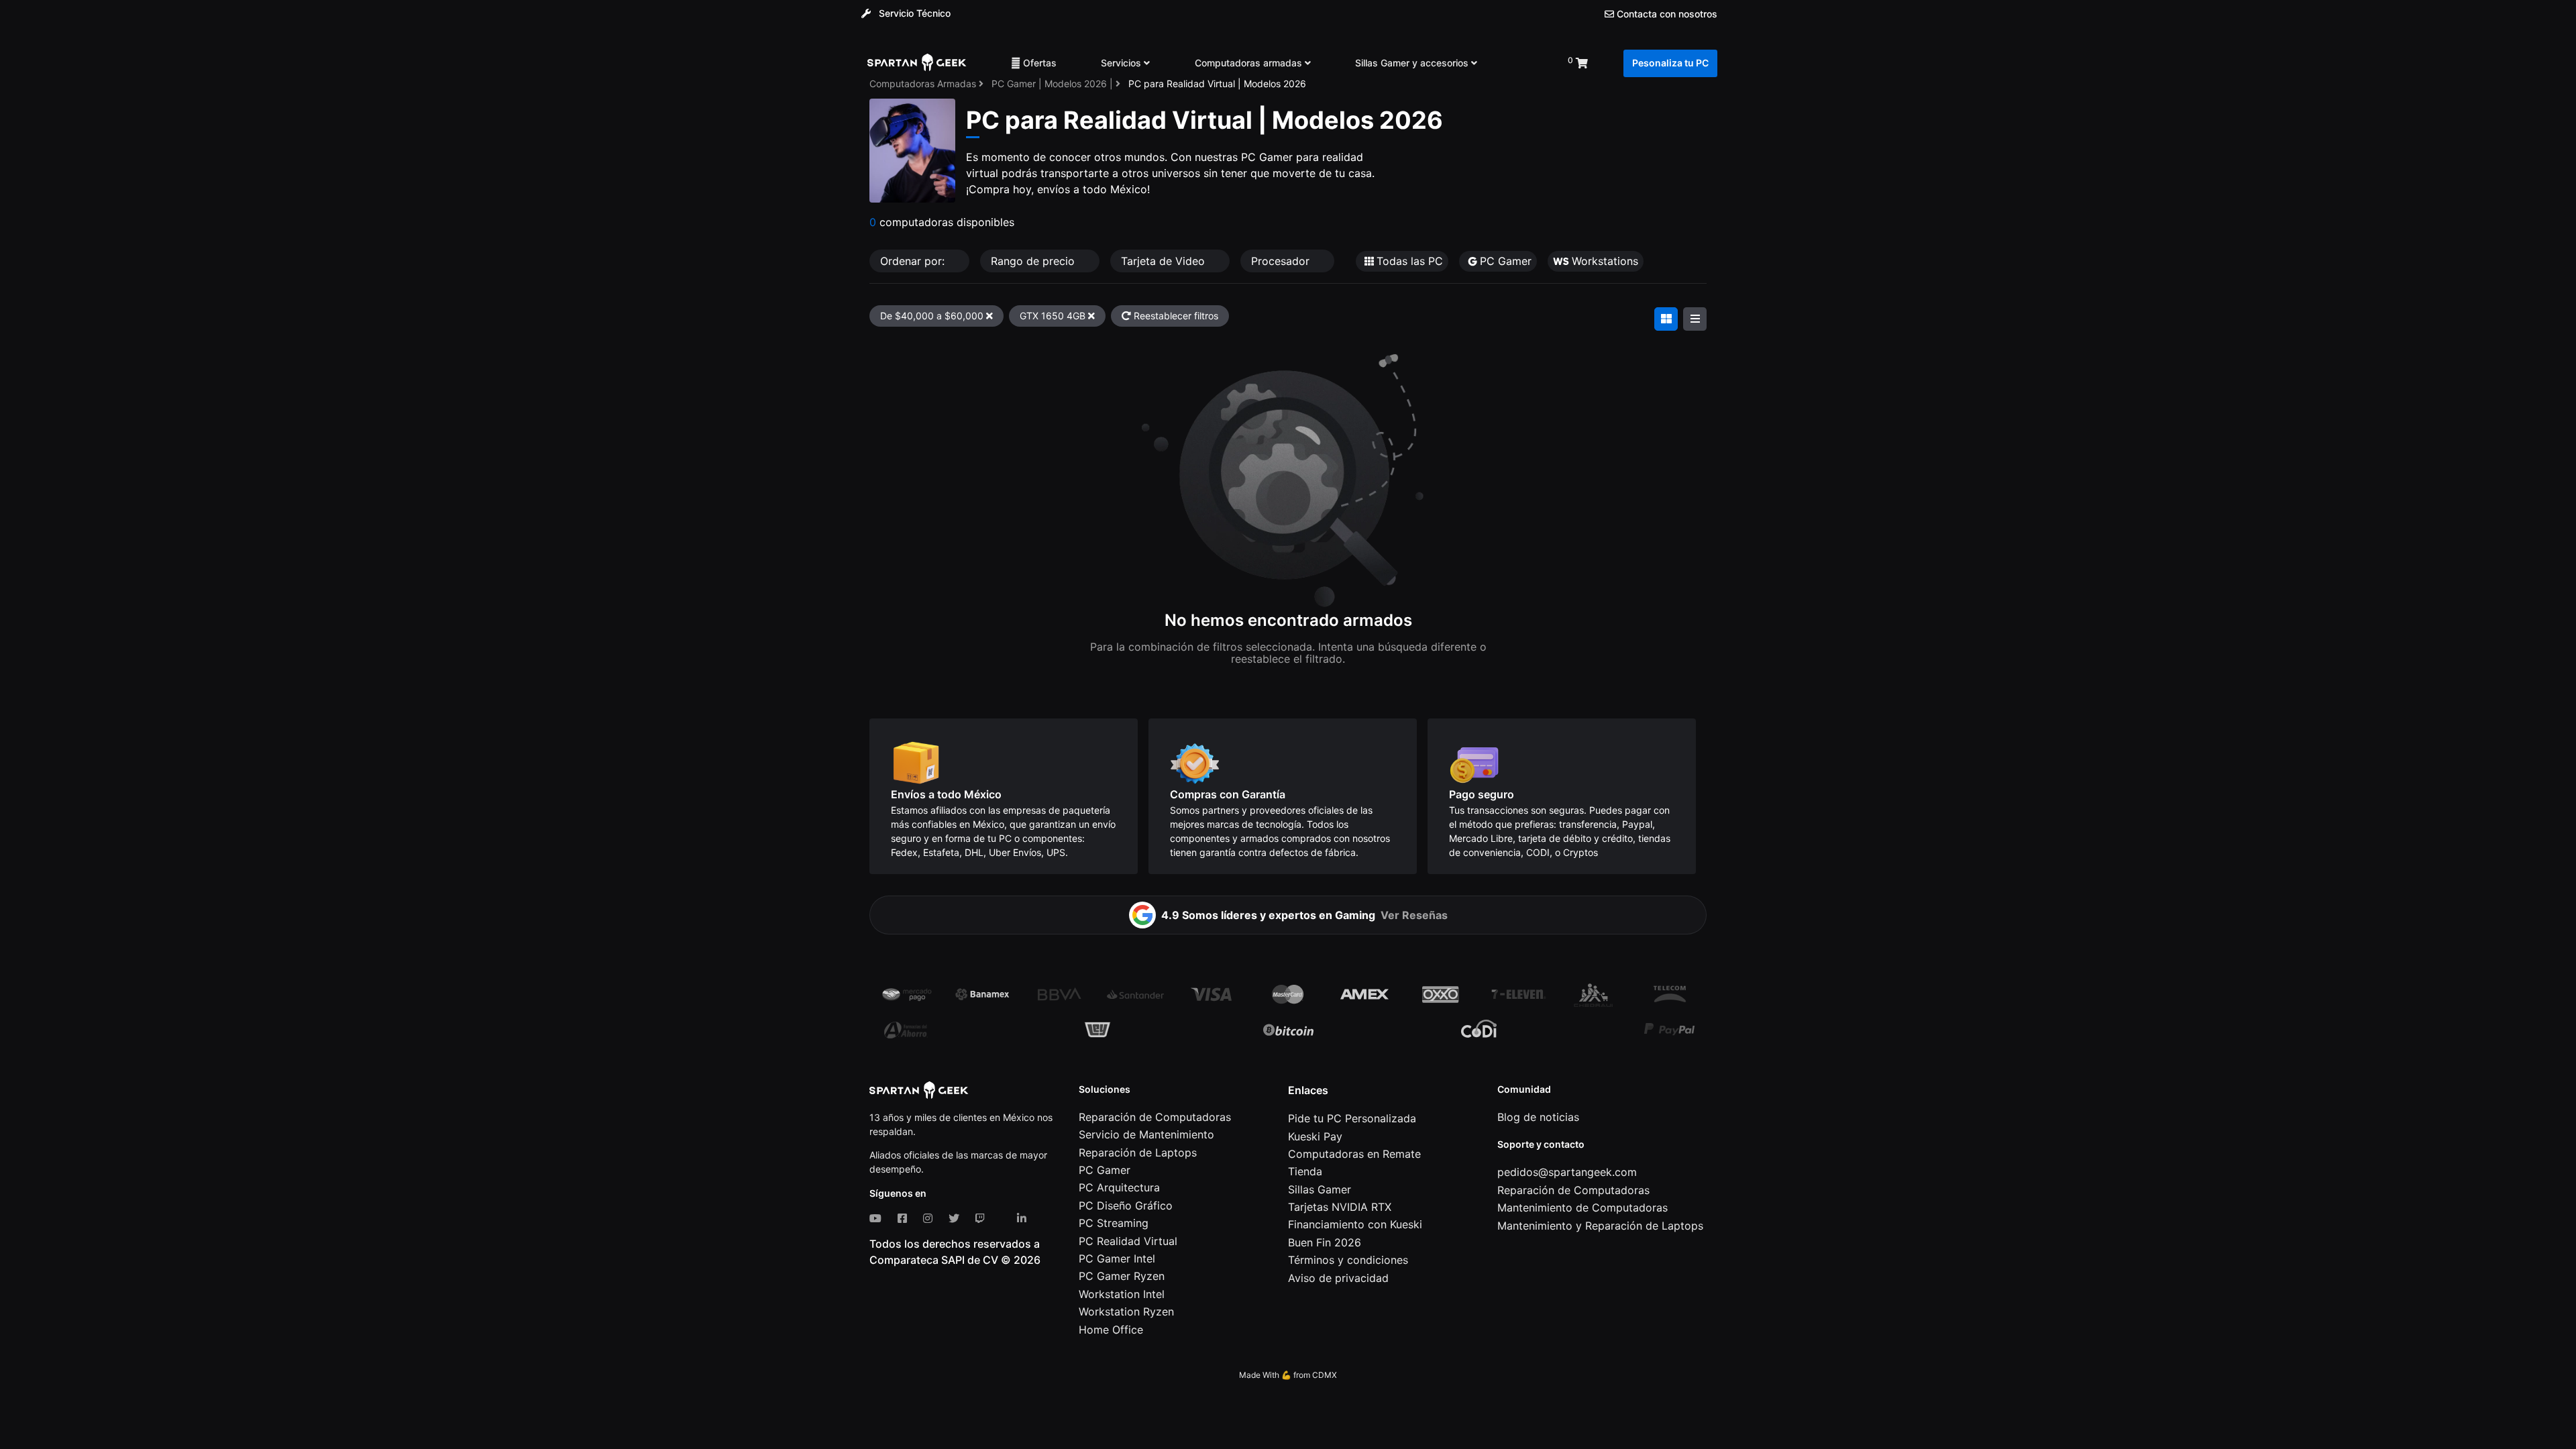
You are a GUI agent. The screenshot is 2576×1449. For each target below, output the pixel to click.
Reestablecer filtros (1175, 316)
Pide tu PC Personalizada (1352, 1118)
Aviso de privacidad (1338, 1278)
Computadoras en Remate (1354, 1154)
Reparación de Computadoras (1155, 1117)
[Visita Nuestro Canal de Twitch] (983, 1218)
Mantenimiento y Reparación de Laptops (1600, 1226)
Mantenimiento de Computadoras (1582, 1207)
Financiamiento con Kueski (1355, 1224)
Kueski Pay (1315, 1136)
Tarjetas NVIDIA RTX (1340, 1207)
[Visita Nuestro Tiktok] (1004, 1218)
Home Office (1111, 1330)
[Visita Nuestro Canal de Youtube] (878, 1218)
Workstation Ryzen (1126, 1311)
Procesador (1282, 261)
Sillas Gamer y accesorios (1413, 63)
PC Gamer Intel (1117, 1258)
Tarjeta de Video (1165, 261)
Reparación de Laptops (1138, 1152)
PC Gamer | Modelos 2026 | (1054, 84)
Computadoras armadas (1250, 63)
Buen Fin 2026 (1325, 1242)
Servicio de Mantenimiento (1146, 1134)
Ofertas (1038, 63)
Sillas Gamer (1320, 1189)
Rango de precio (1034, 261)
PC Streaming (1114, 1223)
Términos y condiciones (1348, 1260)
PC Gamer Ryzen (1122, 1276)
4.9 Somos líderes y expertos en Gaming (1304, 915)
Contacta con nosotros (1666, 14)
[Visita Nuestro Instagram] (930, 1218)
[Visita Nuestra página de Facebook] (905, 1218)
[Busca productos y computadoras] (1522, 63)
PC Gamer (1105, 1170)
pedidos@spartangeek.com (1567, 1172)
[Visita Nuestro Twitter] (957, 1218)
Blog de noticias (1538, 1117)
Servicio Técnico (913, 13)
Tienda (1305, 1171)
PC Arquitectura (1119, 1187)
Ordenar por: (914, 261)
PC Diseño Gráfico (1126, 1205)
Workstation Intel (1122, 1294)
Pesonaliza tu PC (1670, 63)
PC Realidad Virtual (1128, 1241)
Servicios (1122, 63)
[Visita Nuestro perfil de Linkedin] (1024, 1218)
